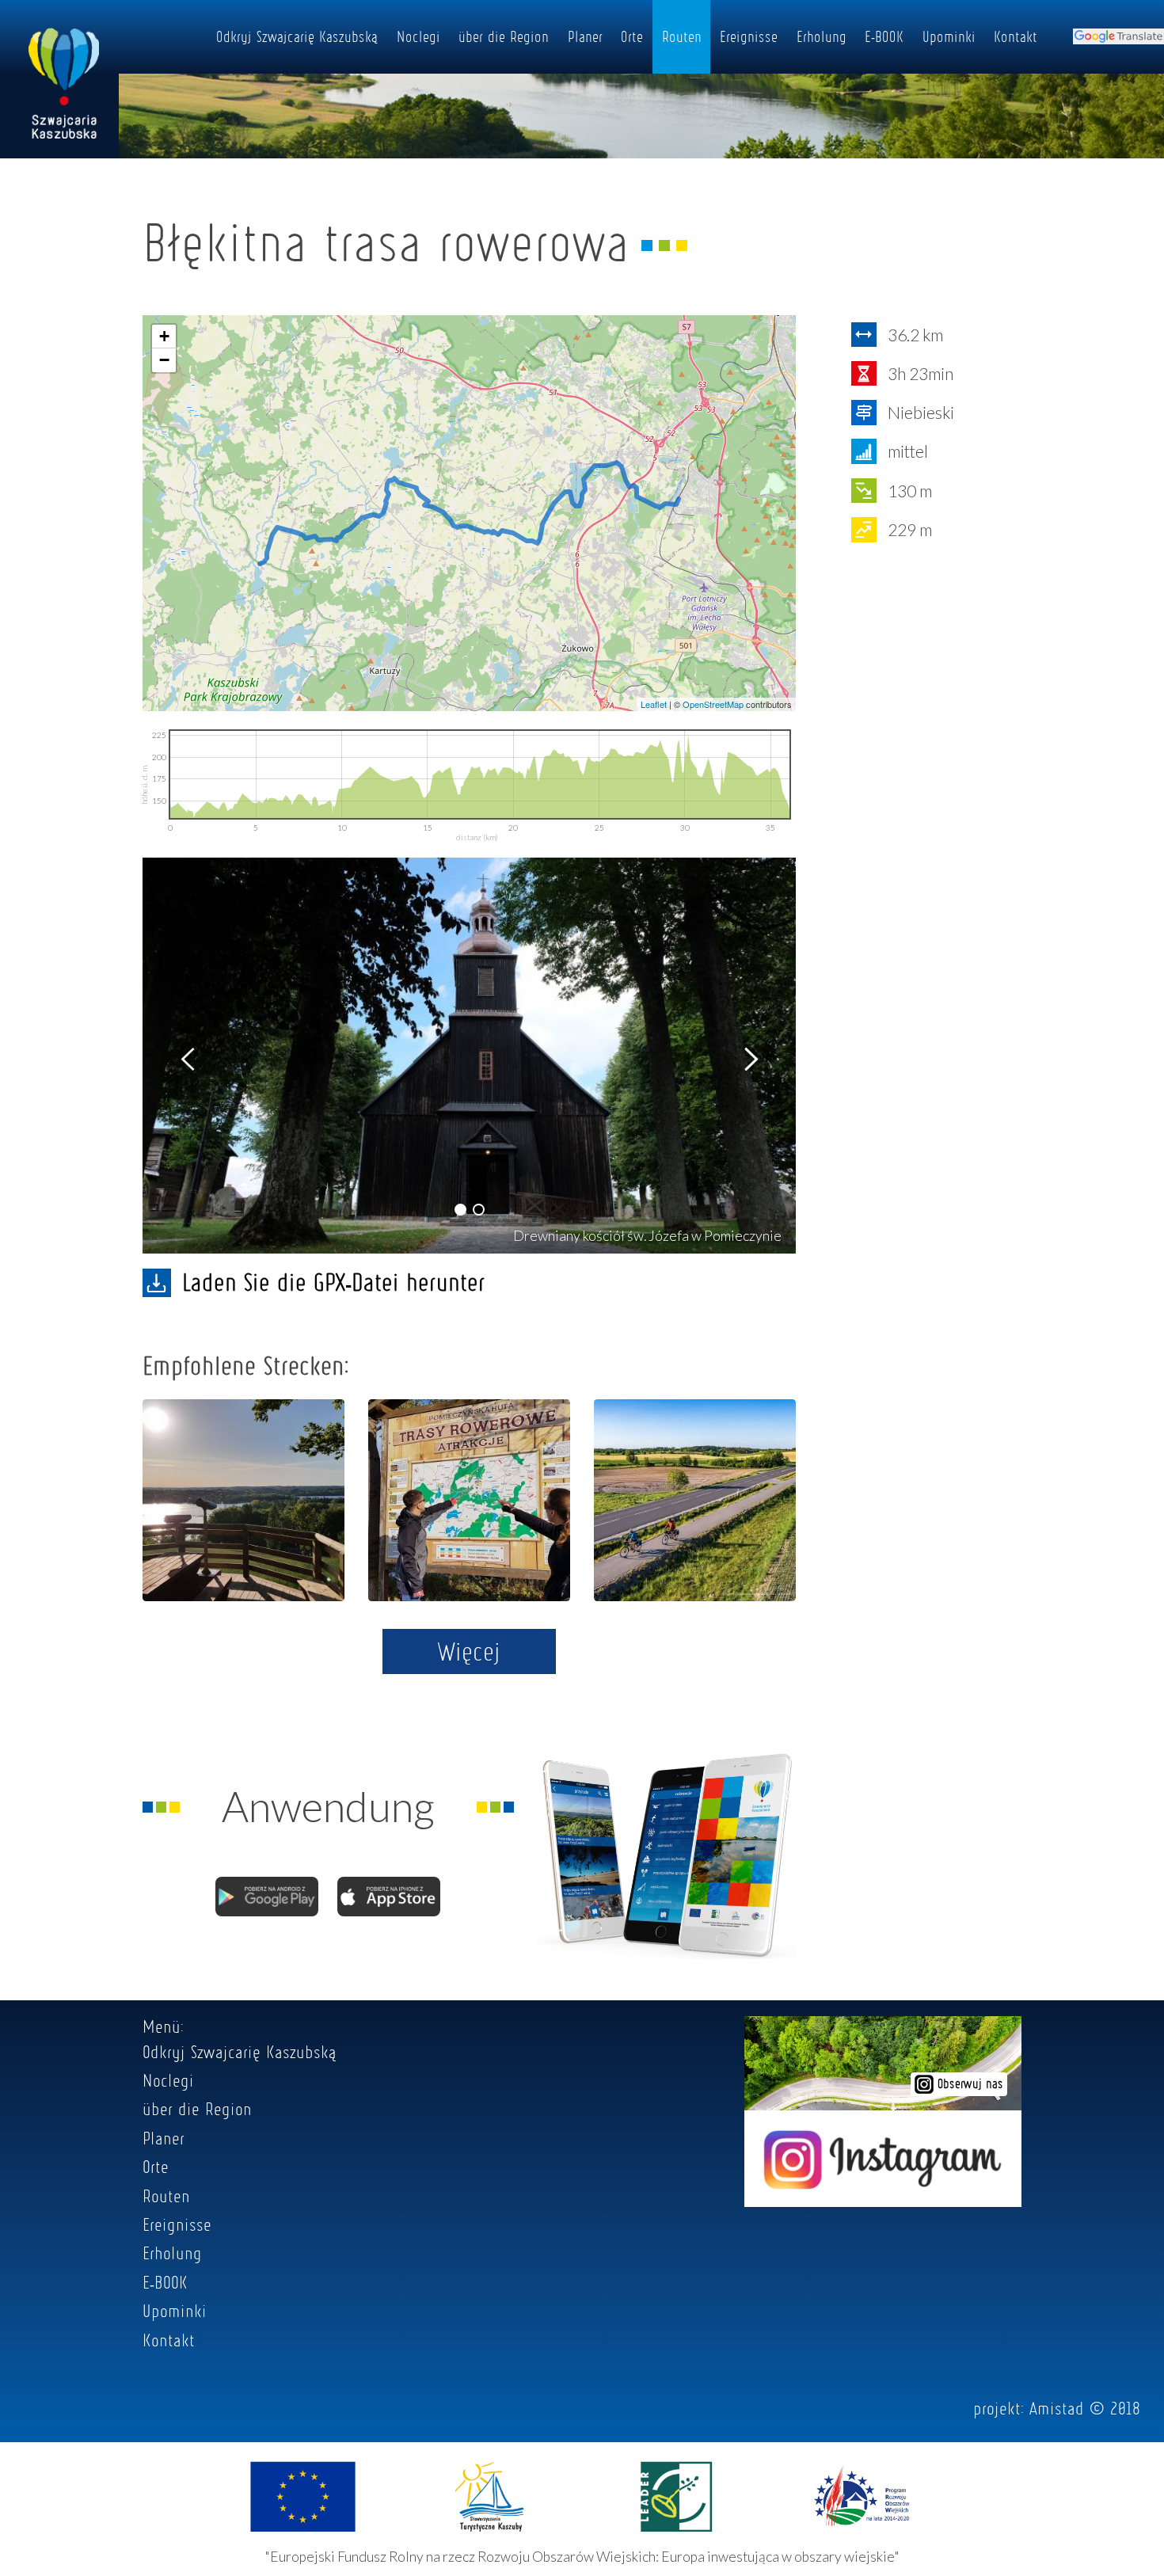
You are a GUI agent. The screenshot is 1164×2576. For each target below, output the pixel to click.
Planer (585, 36)
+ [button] (164, 336)
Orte (632, 36)
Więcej (469, 1651)
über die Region (504, 36)
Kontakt (1016, 36)
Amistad (1057, 2408)
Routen (682, 36)
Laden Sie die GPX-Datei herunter (334, 1282)
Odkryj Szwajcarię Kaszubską (297, 36)
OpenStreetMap (713, 704)
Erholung (822, 36)
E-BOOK (884, 36)
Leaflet (654, 704)
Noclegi (418, 36)
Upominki (949, 36)
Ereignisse (749, 36)
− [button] (164, 360)
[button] (460, 1210)
